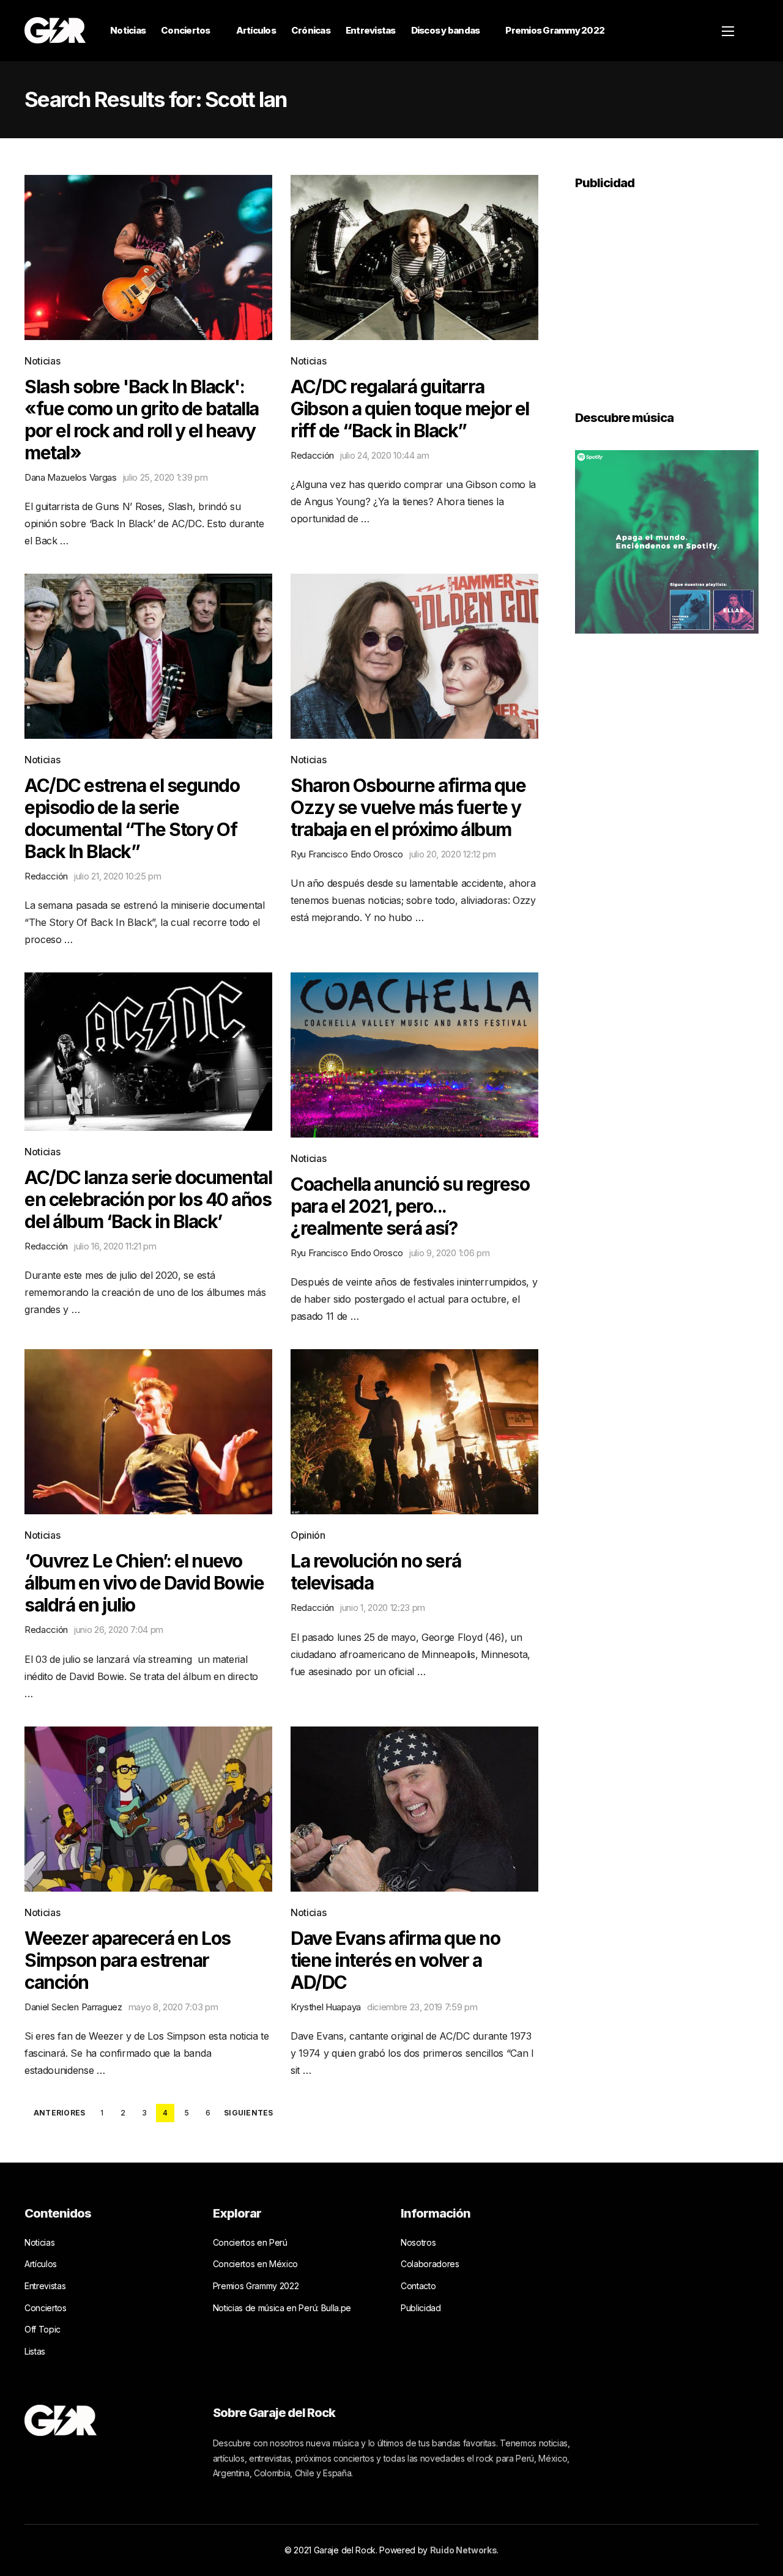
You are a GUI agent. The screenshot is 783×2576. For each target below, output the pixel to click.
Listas (35, 2351)
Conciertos (186, 30)
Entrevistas (371, 30)
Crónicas (311, 30)
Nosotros (418, 2242)
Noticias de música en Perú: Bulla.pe (282, 2308)
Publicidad (421, 2308)
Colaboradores (430, 2264)
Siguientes (248, 2113)
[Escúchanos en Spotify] (667, 541)
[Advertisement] (667, 292)
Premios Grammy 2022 (555, 30)
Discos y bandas (446, 30)
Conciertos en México (256, 2264)
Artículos (256, 30)
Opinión (308, 1535)
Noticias (128, 30)
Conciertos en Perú (250, 2242)
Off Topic (43, 2329)
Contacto (418, 2286)
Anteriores (59, 2113)
